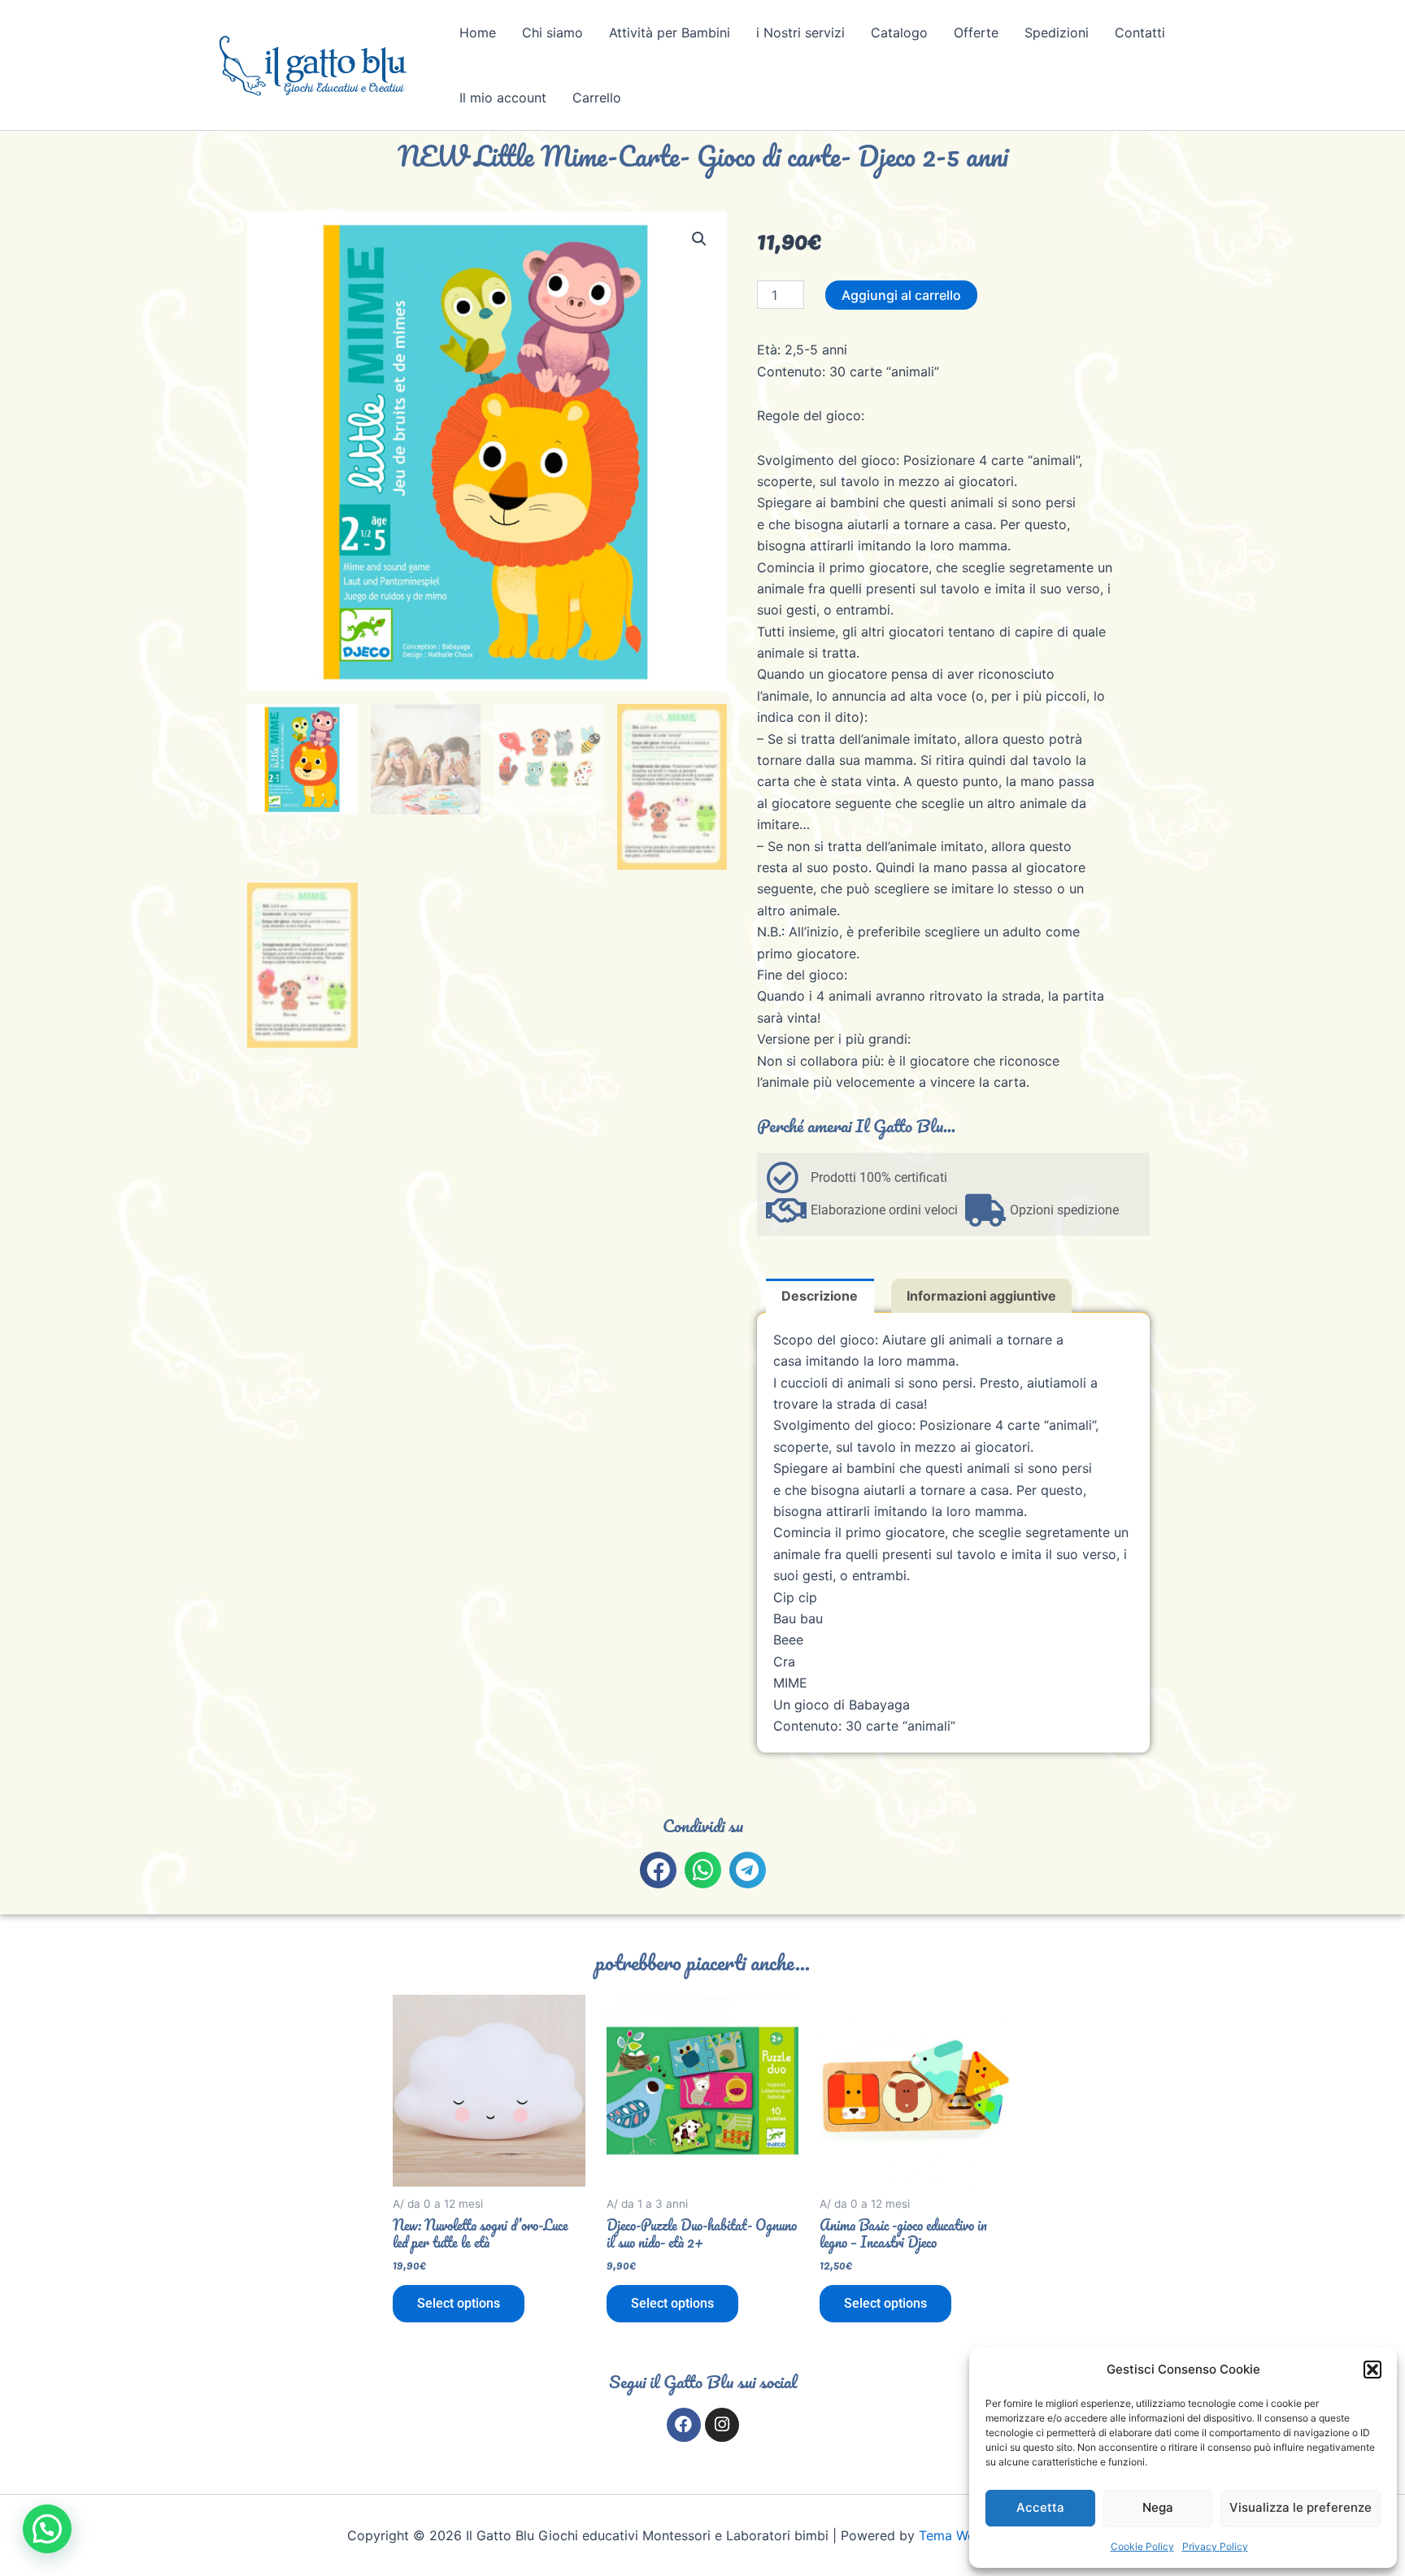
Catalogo (899, 33)
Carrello (597, 98)
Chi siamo (552, 33)
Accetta (1040, 2507)
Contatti (1140, 33)
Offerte (976, 33)
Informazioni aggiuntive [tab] (981, 1296)
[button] (1372, 2370)
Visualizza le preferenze (1301, 2507)
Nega (1158, 2507)
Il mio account (503, 98)
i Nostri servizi (800, 33)
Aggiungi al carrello (901, 295)
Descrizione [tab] (820, 1296)
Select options (459, 2303)
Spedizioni (1057, 33)
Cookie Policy (1142, 2546)
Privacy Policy (1215, 2546)
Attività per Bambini (670, 33)
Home (478, 33)
